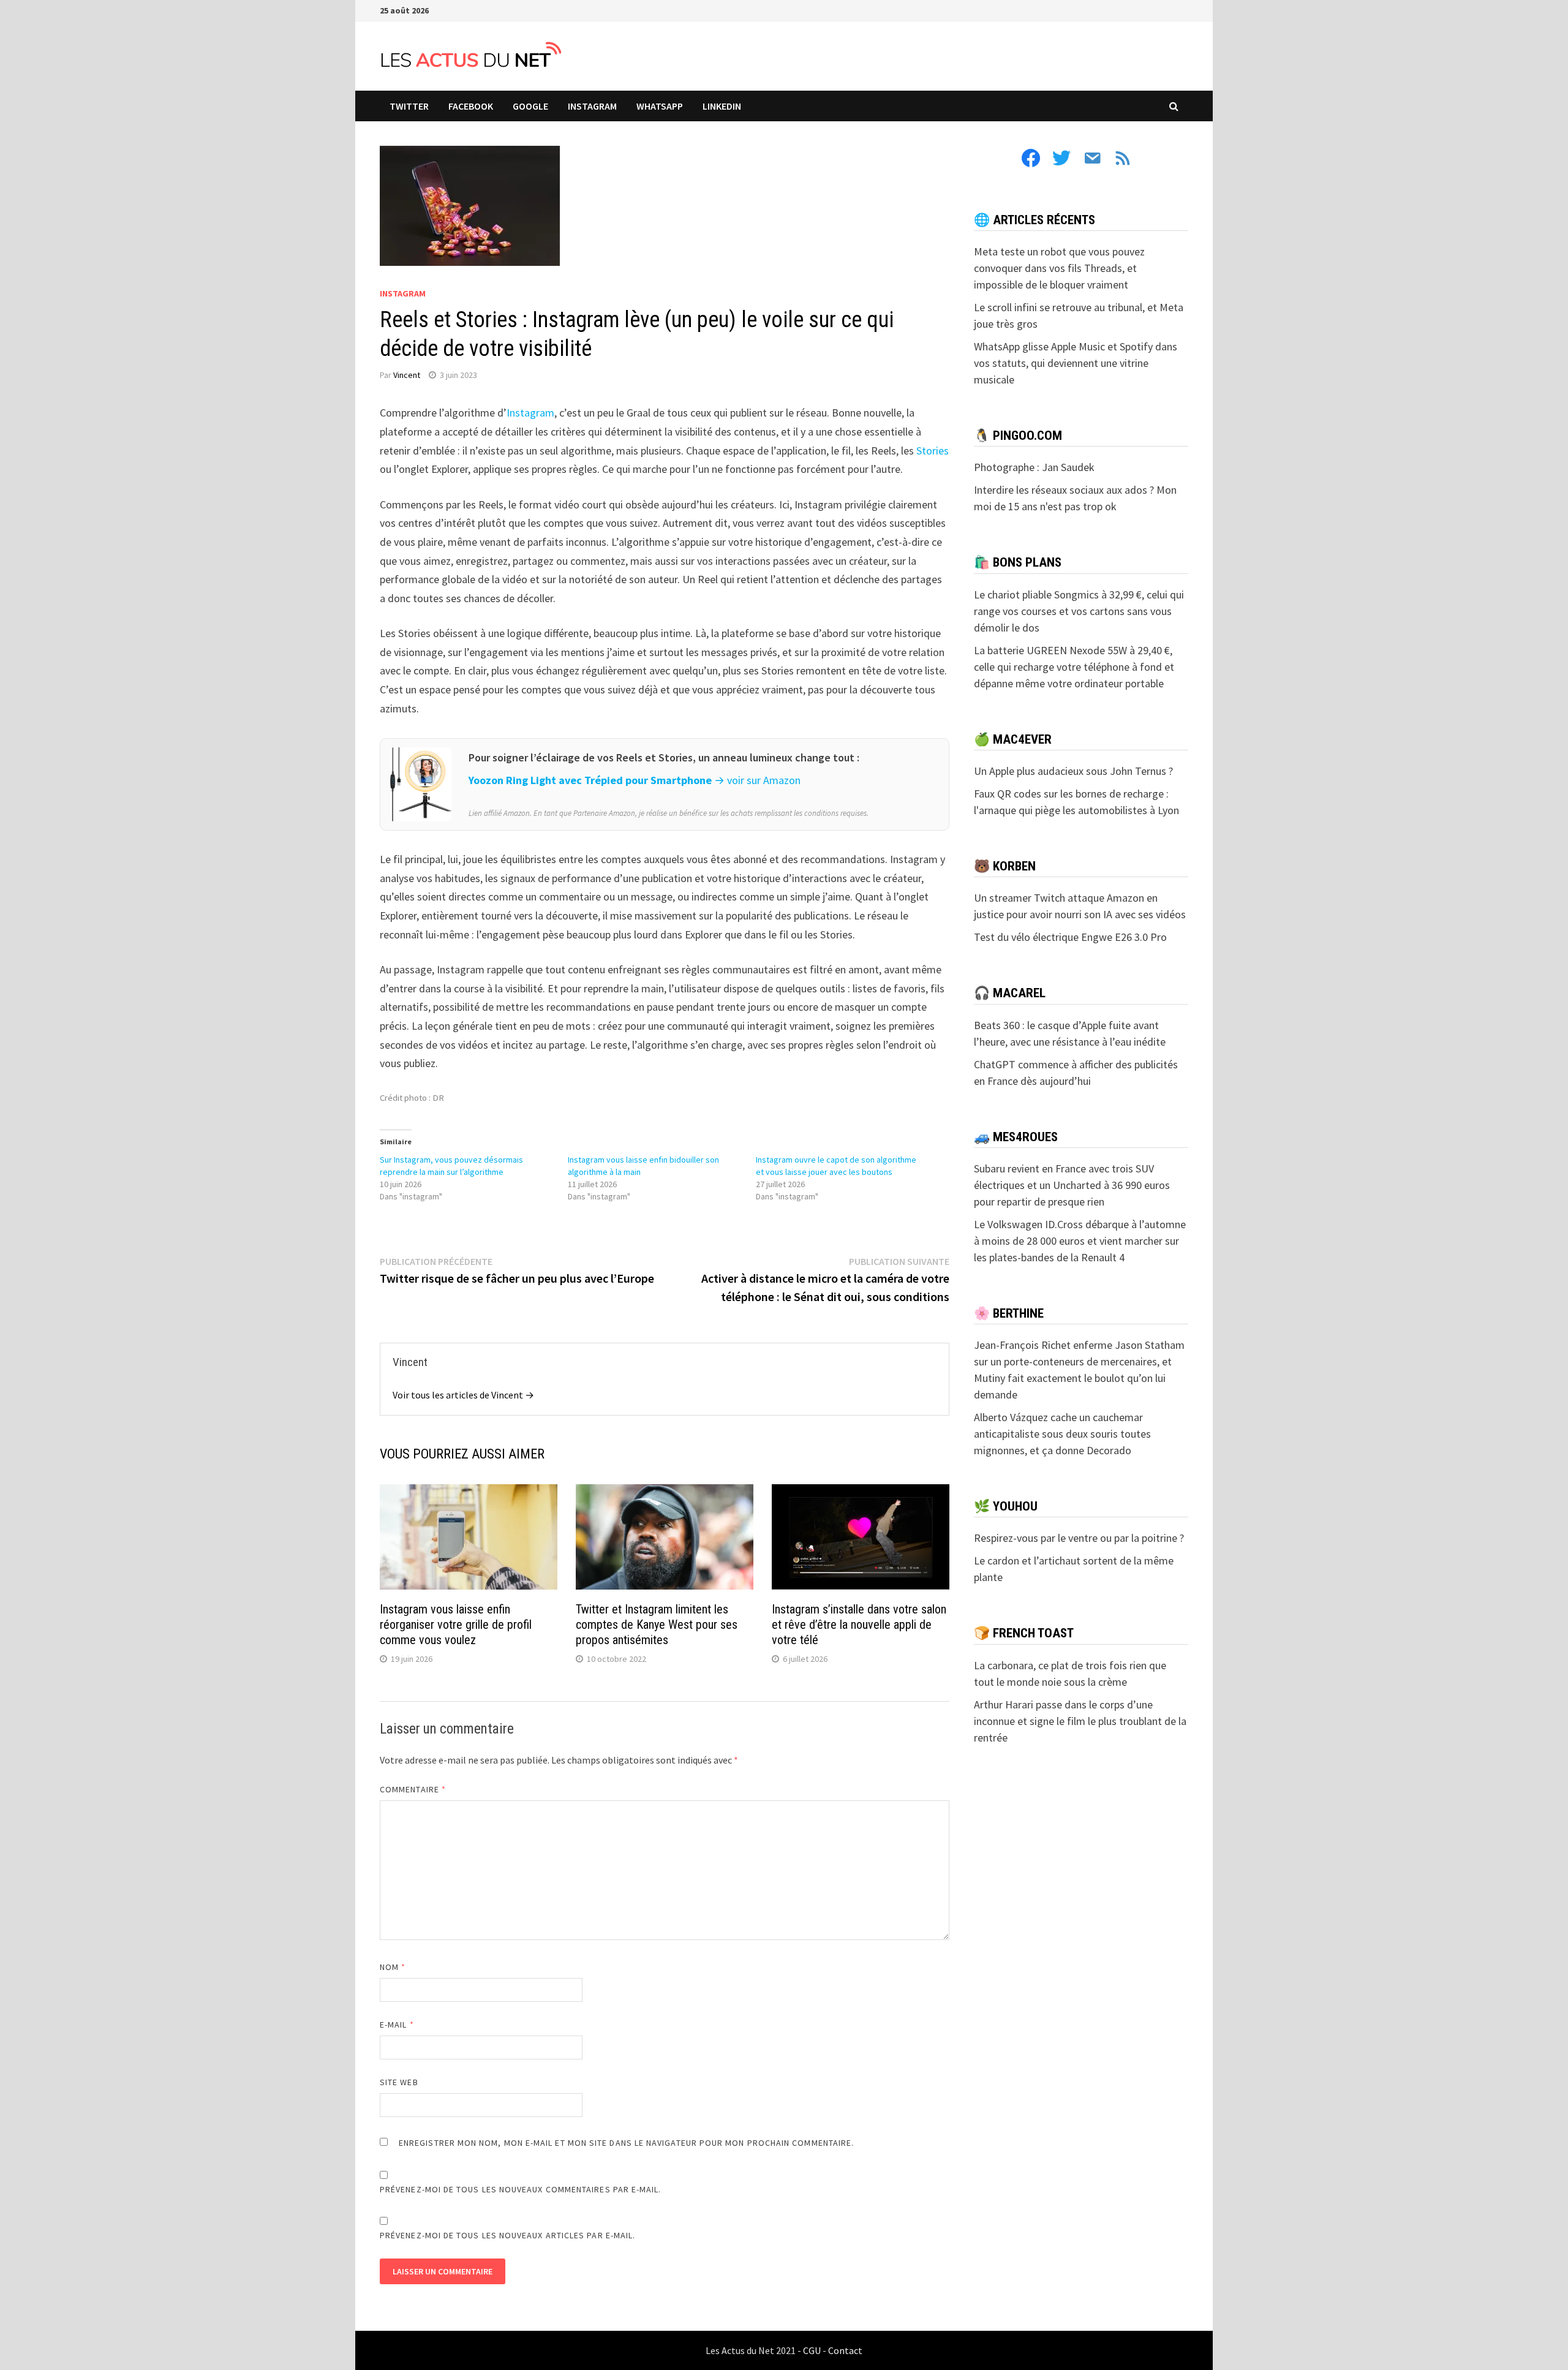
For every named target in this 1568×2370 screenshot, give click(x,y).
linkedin (722, 106)
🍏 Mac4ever (1013, 739)
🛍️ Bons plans (1018, 562)
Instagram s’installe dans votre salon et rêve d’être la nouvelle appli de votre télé (859, 1625)
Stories (933, 451)
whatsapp (660, 106)
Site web (399, 2082)
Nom (393, 1967)
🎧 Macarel (1010, 993)
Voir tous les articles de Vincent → (463, 1395)
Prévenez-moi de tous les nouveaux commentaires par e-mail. (521, 2189)
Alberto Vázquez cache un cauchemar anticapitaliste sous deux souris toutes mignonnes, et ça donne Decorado (1062, 1434)
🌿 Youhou (1006, 1506)
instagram (592, 106)
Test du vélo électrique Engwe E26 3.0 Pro (1070, 937)
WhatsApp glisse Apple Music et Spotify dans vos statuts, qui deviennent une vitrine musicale (1076, 363)
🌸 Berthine (1009, 1313)
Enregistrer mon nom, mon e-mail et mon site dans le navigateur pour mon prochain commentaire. (626, 2143)
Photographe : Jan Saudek (1034, 467)
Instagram (530, 413)
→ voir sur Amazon (757, 780)
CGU (812, 2350)
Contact (845, 2350)
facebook (471, 106)
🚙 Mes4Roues (1016, 1137)
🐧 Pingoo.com (1018, 436)
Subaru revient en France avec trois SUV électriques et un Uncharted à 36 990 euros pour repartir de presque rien (1072, 1185)
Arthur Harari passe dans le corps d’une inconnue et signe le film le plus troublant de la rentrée (1080, 1721)
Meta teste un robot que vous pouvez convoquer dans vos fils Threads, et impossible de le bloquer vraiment (1059, 268)
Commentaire (413, 1789)
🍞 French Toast (1024, 1633)
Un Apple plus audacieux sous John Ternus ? (1073, 771)
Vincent (407, 375)
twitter (409, 106)
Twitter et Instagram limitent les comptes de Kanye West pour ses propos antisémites (657, 1625)
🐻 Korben (1005, 866)
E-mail (397, 2025)
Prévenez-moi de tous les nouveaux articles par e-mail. (507, 2235)
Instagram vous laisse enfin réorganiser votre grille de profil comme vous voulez (456, 1625)
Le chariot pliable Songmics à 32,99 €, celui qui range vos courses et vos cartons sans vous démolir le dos (1079, 611)
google (530, 106)
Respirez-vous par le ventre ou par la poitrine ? (1079, 1538)
